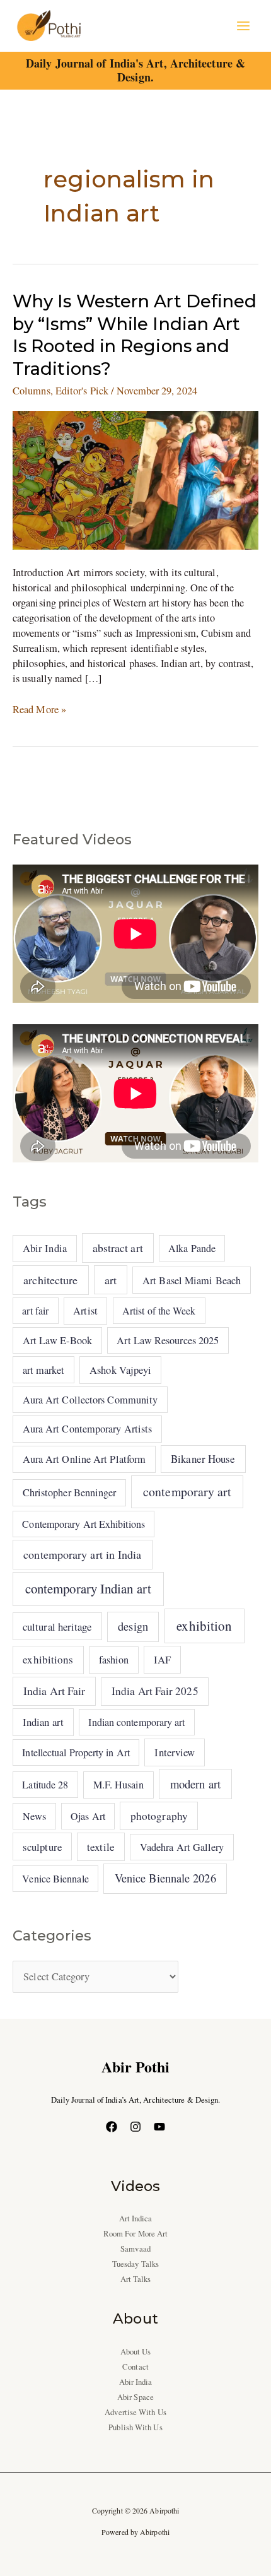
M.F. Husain (119, 1785)
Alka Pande (192, 1248)
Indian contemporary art (136, 1722)
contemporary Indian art (88, 1588)
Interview (175, 1752)
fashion (114, 1660)
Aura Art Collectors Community (90, 1400)
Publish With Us (135, 2427)
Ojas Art (88, 1816)
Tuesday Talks (135, 2264)
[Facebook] (112, 2127)
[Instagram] (135, 2127)
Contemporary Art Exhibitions (84, 1524)
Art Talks (136, 2279)
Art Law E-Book (57, 1340)
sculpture (42, 1847)
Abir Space (135, 2397)
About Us (136, 2352)
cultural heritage (57, 1627)
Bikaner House (203, 1459)
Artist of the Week (159, 1310)
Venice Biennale (55, 1878)
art (111, 1280)
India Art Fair (54, 1691)
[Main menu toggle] (243, 26)
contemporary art (187, 1492)
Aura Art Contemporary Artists (88, 1429)
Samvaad (135, 2249)
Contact (135, 2367)
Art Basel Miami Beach (192, 1280)
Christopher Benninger (70, 1492)
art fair (35, 1310)
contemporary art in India (82, 1554)
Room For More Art (136, 2234)
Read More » (39, 709)
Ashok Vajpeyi (120, 1370)
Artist (85, 1311)
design (133, 1626)
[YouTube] (159, 2127)
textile (101, 1847)
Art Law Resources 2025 (168, 1340)
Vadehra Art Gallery (182, 1847)
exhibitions (48, 1659)
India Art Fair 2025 (155, 1691)
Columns (32, 391)
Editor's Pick (82, 391)
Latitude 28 (45, 1784)
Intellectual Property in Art (76, 1752)
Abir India (45, 1248)
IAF (162, 1659)
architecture (50, 1280)
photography (159, 1816)
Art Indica (136, 2219)
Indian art (43, 1722)
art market (44, 1370)
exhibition (204, 1626)
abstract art (118, 1248)
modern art (195, 1784)
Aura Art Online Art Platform (84, 1459)
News (34, 1816)
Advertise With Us (135, 2412)
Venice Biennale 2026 (165, 1878)
